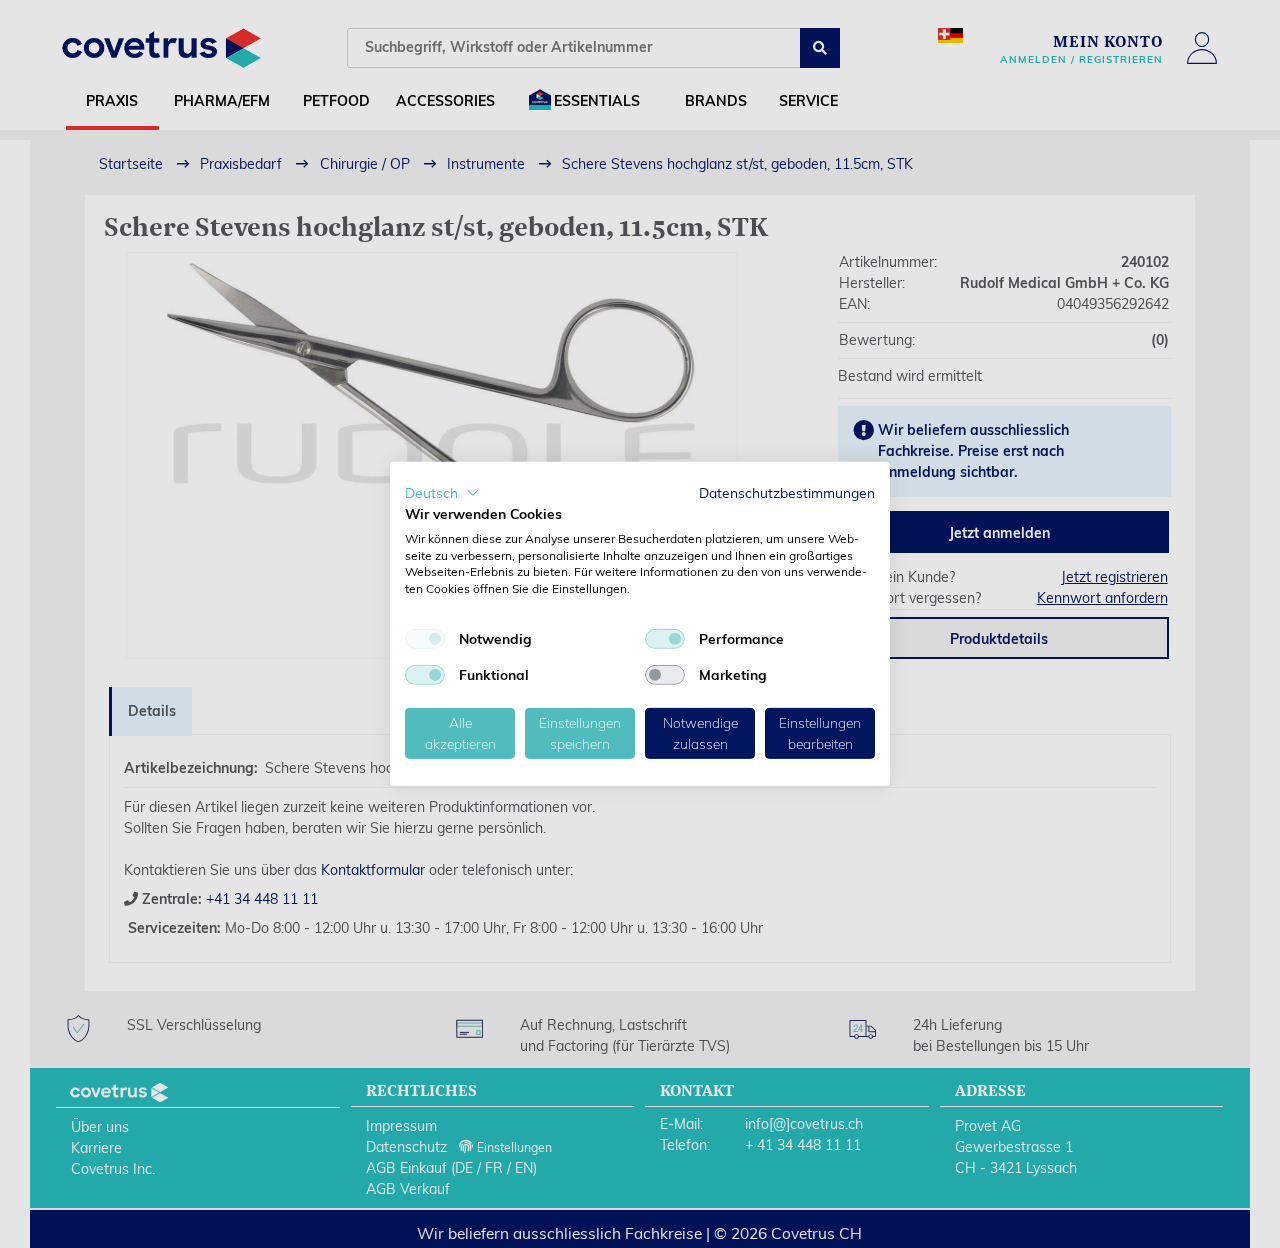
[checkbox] (425, 639)
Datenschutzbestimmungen (787, 492)
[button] (442, 493)
